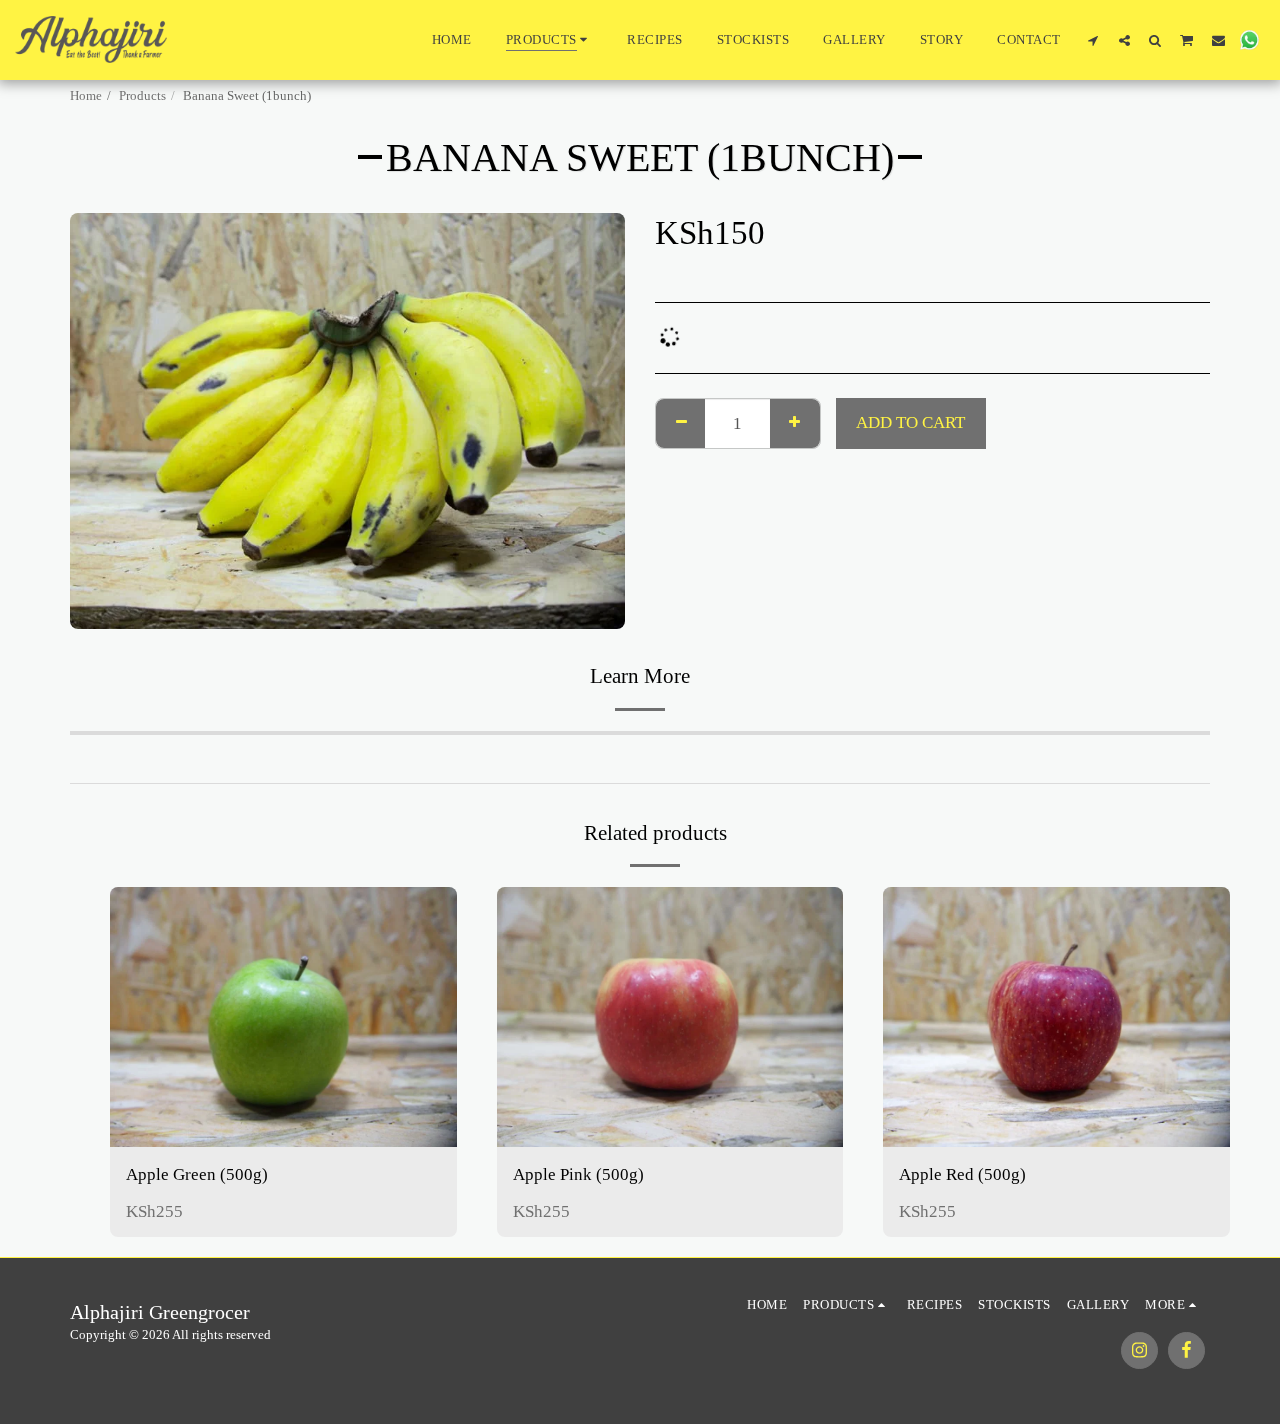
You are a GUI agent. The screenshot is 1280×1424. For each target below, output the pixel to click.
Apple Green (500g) (197, 1174)
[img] (283, 1017)
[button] (1093, 40)
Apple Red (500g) (962, 1174)
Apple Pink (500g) (578, 1174)
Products (142, 95)
